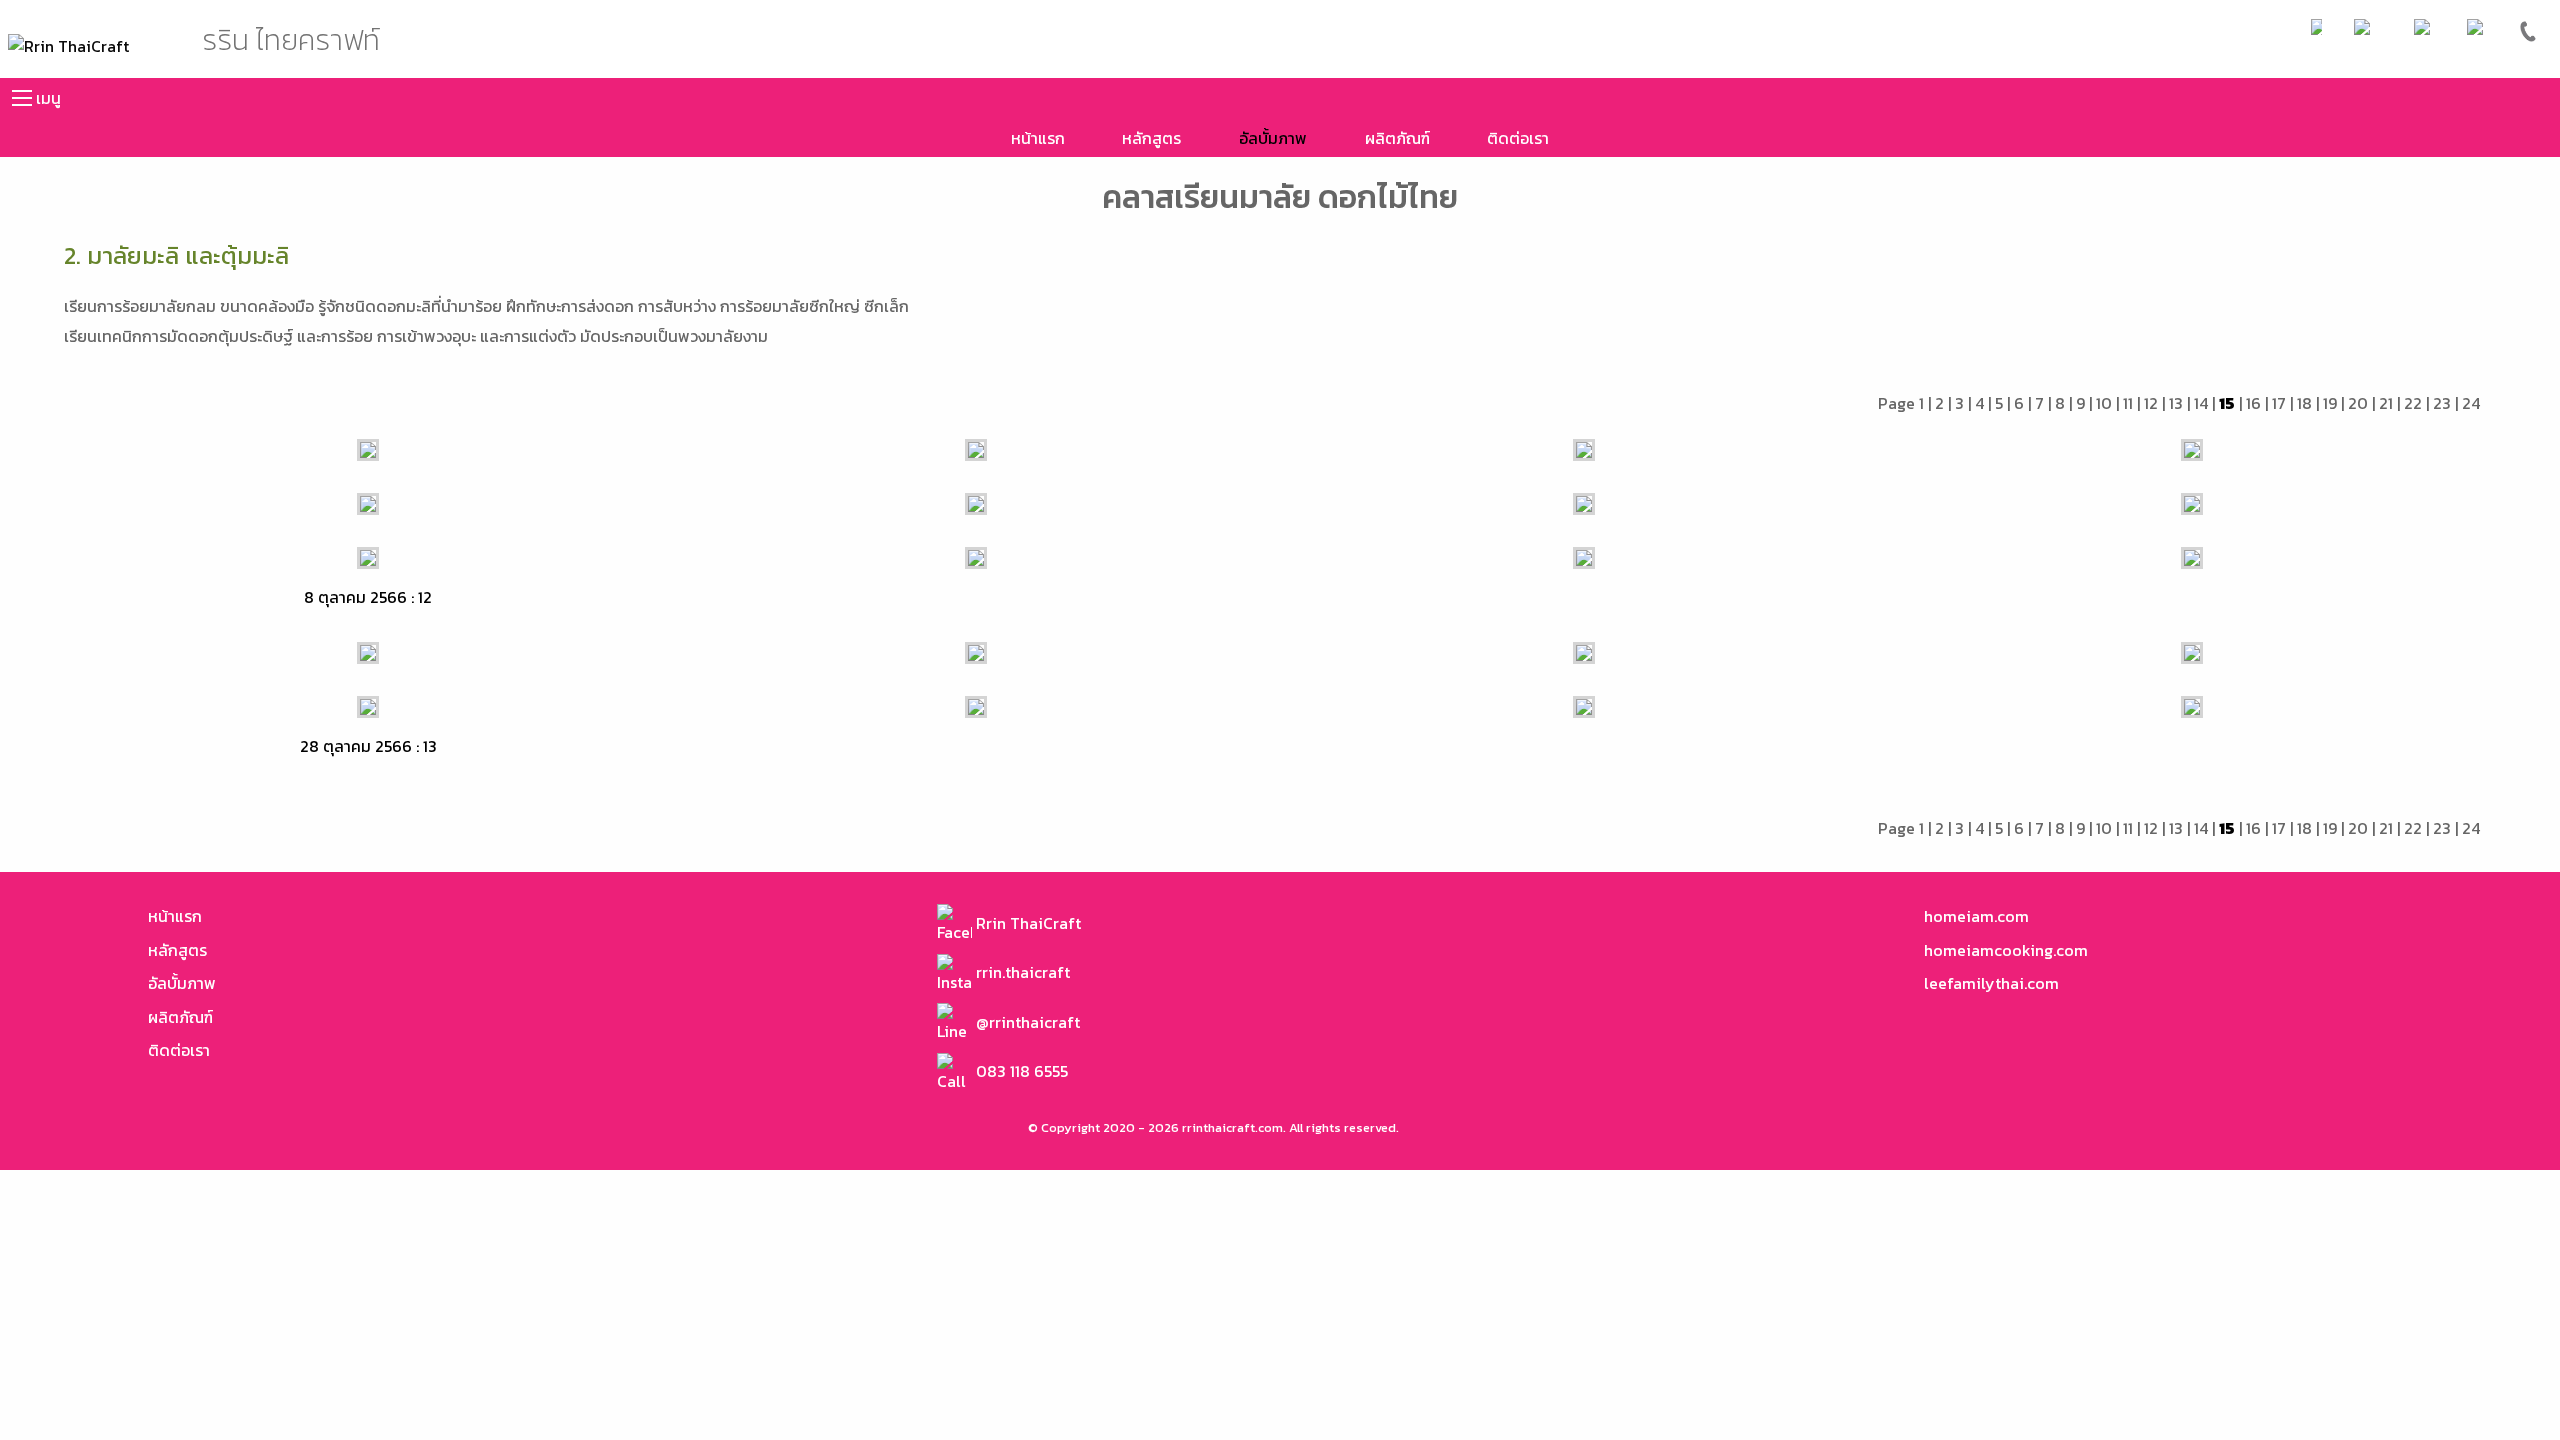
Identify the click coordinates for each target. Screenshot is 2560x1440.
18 (2304, 403)
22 (2413, 403)
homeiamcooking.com (2006, 950)
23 (2442, 403)
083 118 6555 (1020, 1071)
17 (2279, 403)
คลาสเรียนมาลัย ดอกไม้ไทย (1280, 197)
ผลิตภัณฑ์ (1397, 138)
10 (2104, 403)
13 (2176, 403)
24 (2471, 403)
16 (2253, 403)
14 (2201, 403)
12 (2151, 403)
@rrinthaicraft (1026, 1022)
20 (2358, 403)
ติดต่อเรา (1518, 138)
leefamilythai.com (1991, 983)
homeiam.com (1976, 916)
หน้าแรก (1038, 138)
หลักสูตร (1151, 138)
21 (2386, 403)
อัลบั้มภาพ (1273, 138)
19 (2330, 403)
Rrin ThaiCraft (1026, 923)
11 (2128, 403)
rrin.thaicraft (1021, 972)
